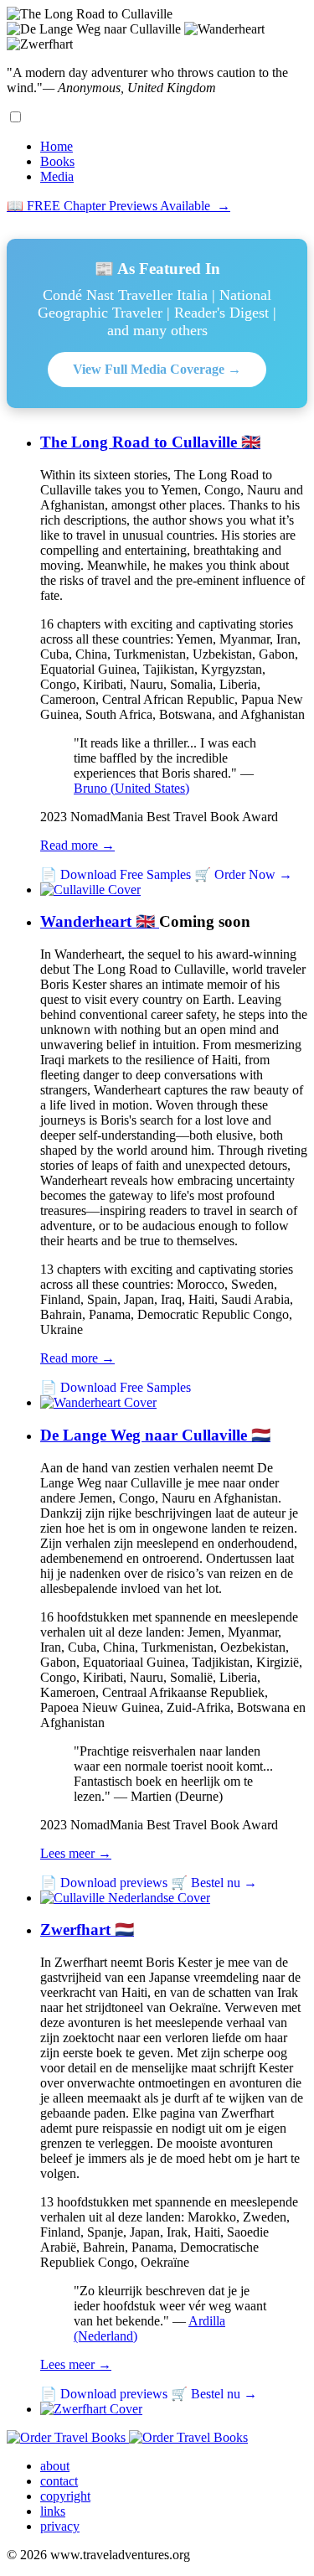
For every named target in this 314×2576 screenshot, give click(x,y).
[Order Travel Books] (127, 2437)
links (53, 2511)
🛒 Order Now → (243, 874)
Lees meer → (76, 1853)
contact (59, 2481)
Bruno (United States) (131, 788)
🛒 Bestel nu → (214, 1883)
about (55, 2466)
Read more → (77, 845)
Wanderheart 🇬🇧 (100, 921)
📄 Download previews (104, 1883)
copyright (65, 2496)
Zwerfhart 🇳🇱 (87, 1929)
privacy (60, 2526)
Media (57, 176)
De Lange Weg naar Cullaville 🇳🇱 (155, 1435)
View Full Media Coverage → (157, 369)
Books (57, 161)
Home (57, 146)
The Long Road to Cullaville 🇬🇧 (150, 442)
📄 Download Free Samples (116, 874)
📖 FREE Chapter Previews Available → (118, 206)
